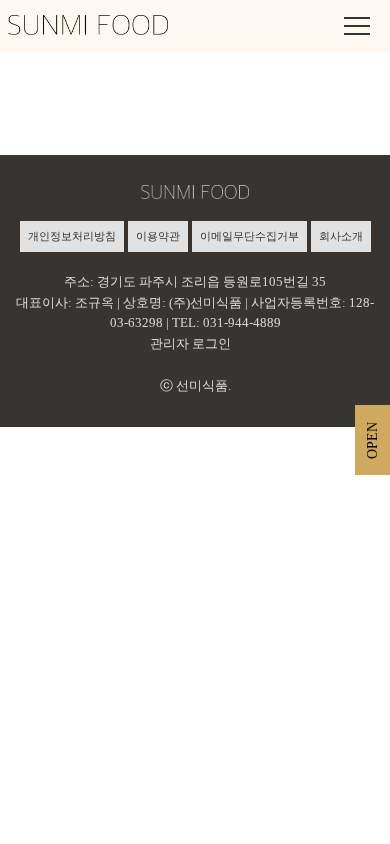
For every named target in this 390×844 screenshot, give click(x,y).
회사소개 (341, 236)
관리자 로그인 (190, 343)
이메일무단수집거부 (249, 236)
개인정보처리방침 (72, 236)
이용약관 (158, 236)
